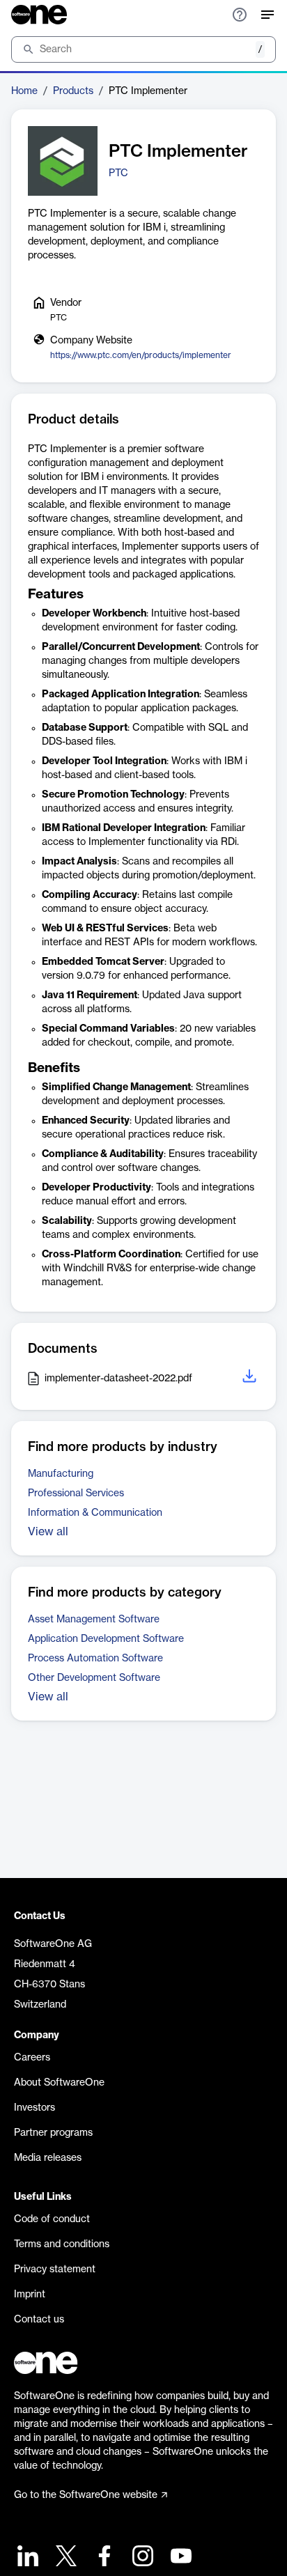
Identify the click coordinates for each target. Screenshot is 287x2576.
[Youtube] (179, 2558)
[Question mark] (240, 15)
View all (48, 1532)
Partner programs (53, 2133)
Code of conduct (52, 2219)
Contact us (39, 2320)
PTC (118, 173)
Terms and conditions (62, 2244)
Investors (34, 2108)
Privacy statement (55, 2269)
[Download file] (251, 1378)
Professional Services (76, 1493)
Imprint (30, 2295)
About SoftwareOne (59, 2083)
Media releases (48, 2158)
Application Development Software (106, 1639)
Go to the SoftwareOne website (86, 2495)
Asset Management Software (94, 1620)
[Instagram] (141, 2558)
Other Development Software (94, 1678)
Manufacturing (61, 1474)
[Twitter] (64, 2558)
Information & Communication (95, 1513)
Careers (32, 2058)
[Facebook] (103, 2558)
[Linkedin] (26, 2558)
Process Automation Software (95, 1659)
